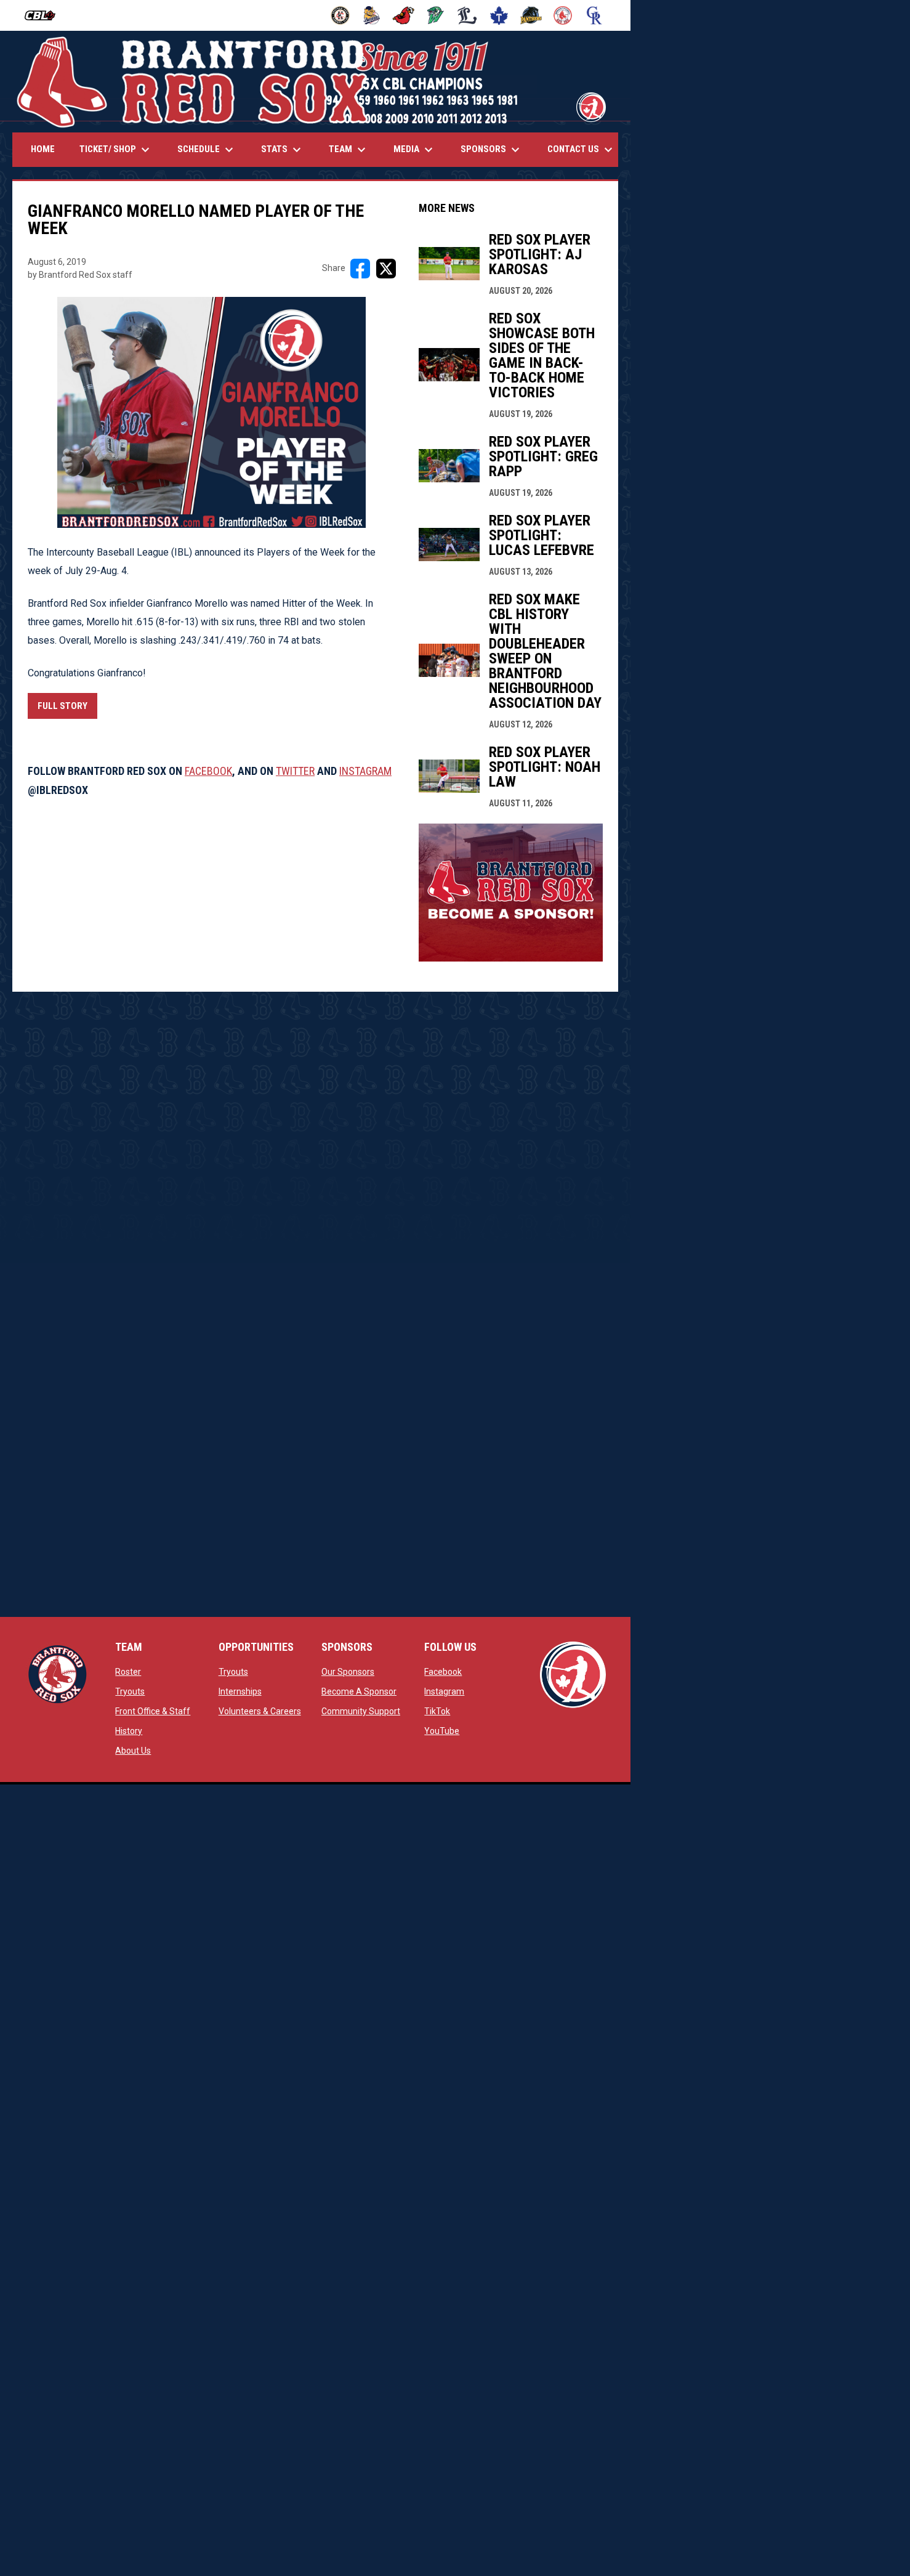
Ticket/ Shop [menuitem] (116, 150)
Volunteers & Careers (260, 1711)
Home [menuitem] (43, 149)
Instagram (444, 1691)
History (129, 1731)
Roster (128, 1672)
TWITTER (295, 771)
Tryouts (130, 1691)
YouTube (442, 1731)
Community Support (361, 1711)
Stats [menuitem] (283, 150)
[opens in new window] (511, 958)
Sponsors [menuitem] (492, 150)
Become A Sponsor (359, 1691)
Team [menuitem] (349, 150)
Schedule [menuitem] (207, 150)
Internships (240, 1691)
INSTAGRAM (365, 771)
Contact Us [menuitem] (582, 150)
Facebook (443, 1672)
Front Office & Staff (153, 1711)
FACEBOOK (208, 771)
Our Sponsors (348, 1672)
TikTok (437, 1711)
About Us (133, 1751)
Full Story (62, 706)
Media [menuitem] (415, 150)
